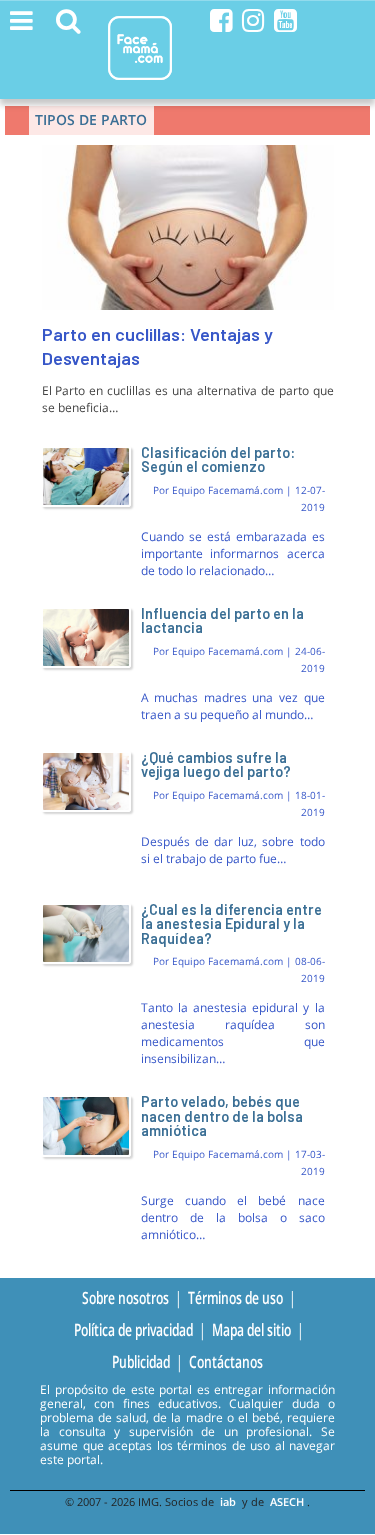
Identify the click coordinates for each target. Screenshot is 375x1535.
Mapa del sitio (251, 1329)
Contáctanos (226, 1362)
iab (228, 1501)
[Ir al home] (140, 83)
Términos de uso (235, 1297)
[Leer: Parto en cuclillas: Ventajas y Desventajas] (188, 305)
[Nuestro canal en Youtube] (285, 20)
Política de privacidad (133, 1329)
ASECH (287, 1501)
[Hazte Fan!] (221, 20)
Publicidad (141, 1362)
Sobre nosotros (125, 1297)
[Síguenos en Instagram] (253, 20)
